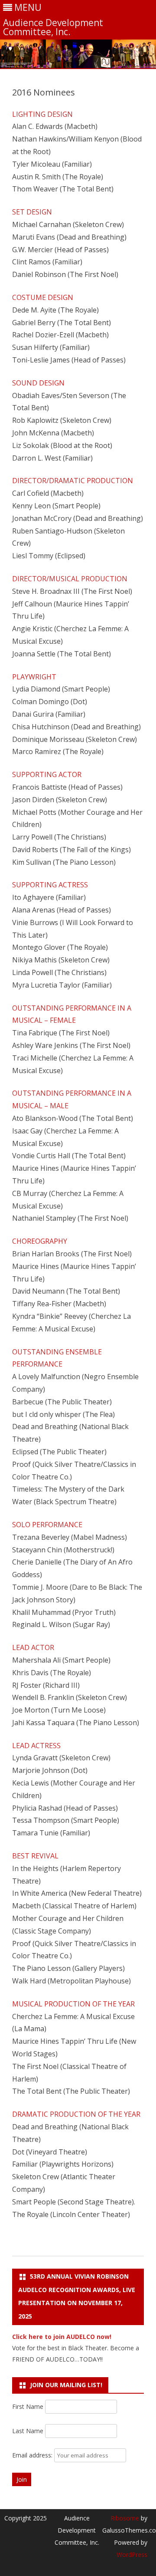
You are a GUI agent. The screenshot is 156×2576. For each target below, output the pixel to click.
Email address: (33, 2455)
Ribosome (125, 2518)
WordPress (132, 2555)
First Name (28, 2406)
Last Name (28, 2431)
